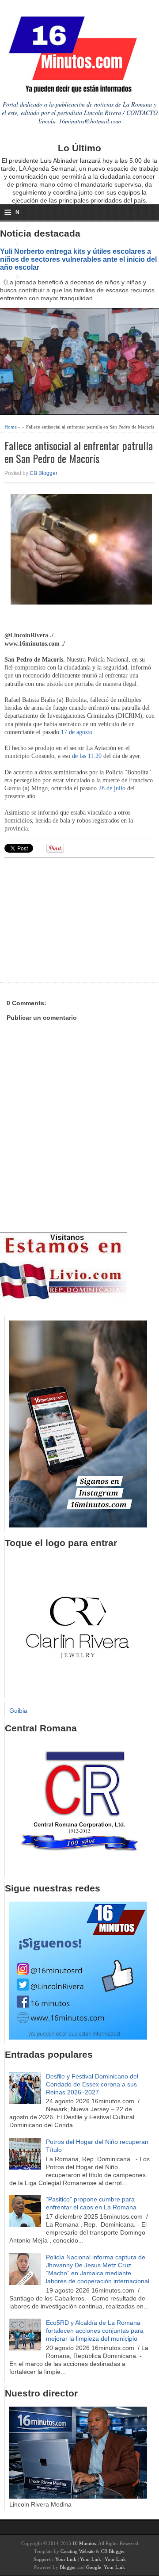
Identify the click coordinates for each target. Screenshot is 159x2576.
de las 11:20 (87, 756)
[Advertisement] (73, 919)
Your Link (66, 2559)
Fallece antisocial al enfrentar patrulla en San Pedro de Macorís (79, 452)
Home (11, 427)
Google (94, 2567)
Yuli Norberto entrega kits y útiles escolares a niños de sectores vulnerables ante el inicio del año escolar (78, 259)
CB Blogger (44, 473)
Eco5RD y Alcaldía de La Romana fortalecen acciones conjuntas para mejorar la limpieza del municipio (95, 2331)
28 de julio (112, 788)
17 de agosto (77, 732)
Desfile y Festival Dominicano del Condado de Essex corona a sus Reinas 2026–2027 (92, 2084)
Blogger (68, 2567)
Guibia (18, 1711)
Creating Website (78, 2551)
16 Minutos (84, 2543)
